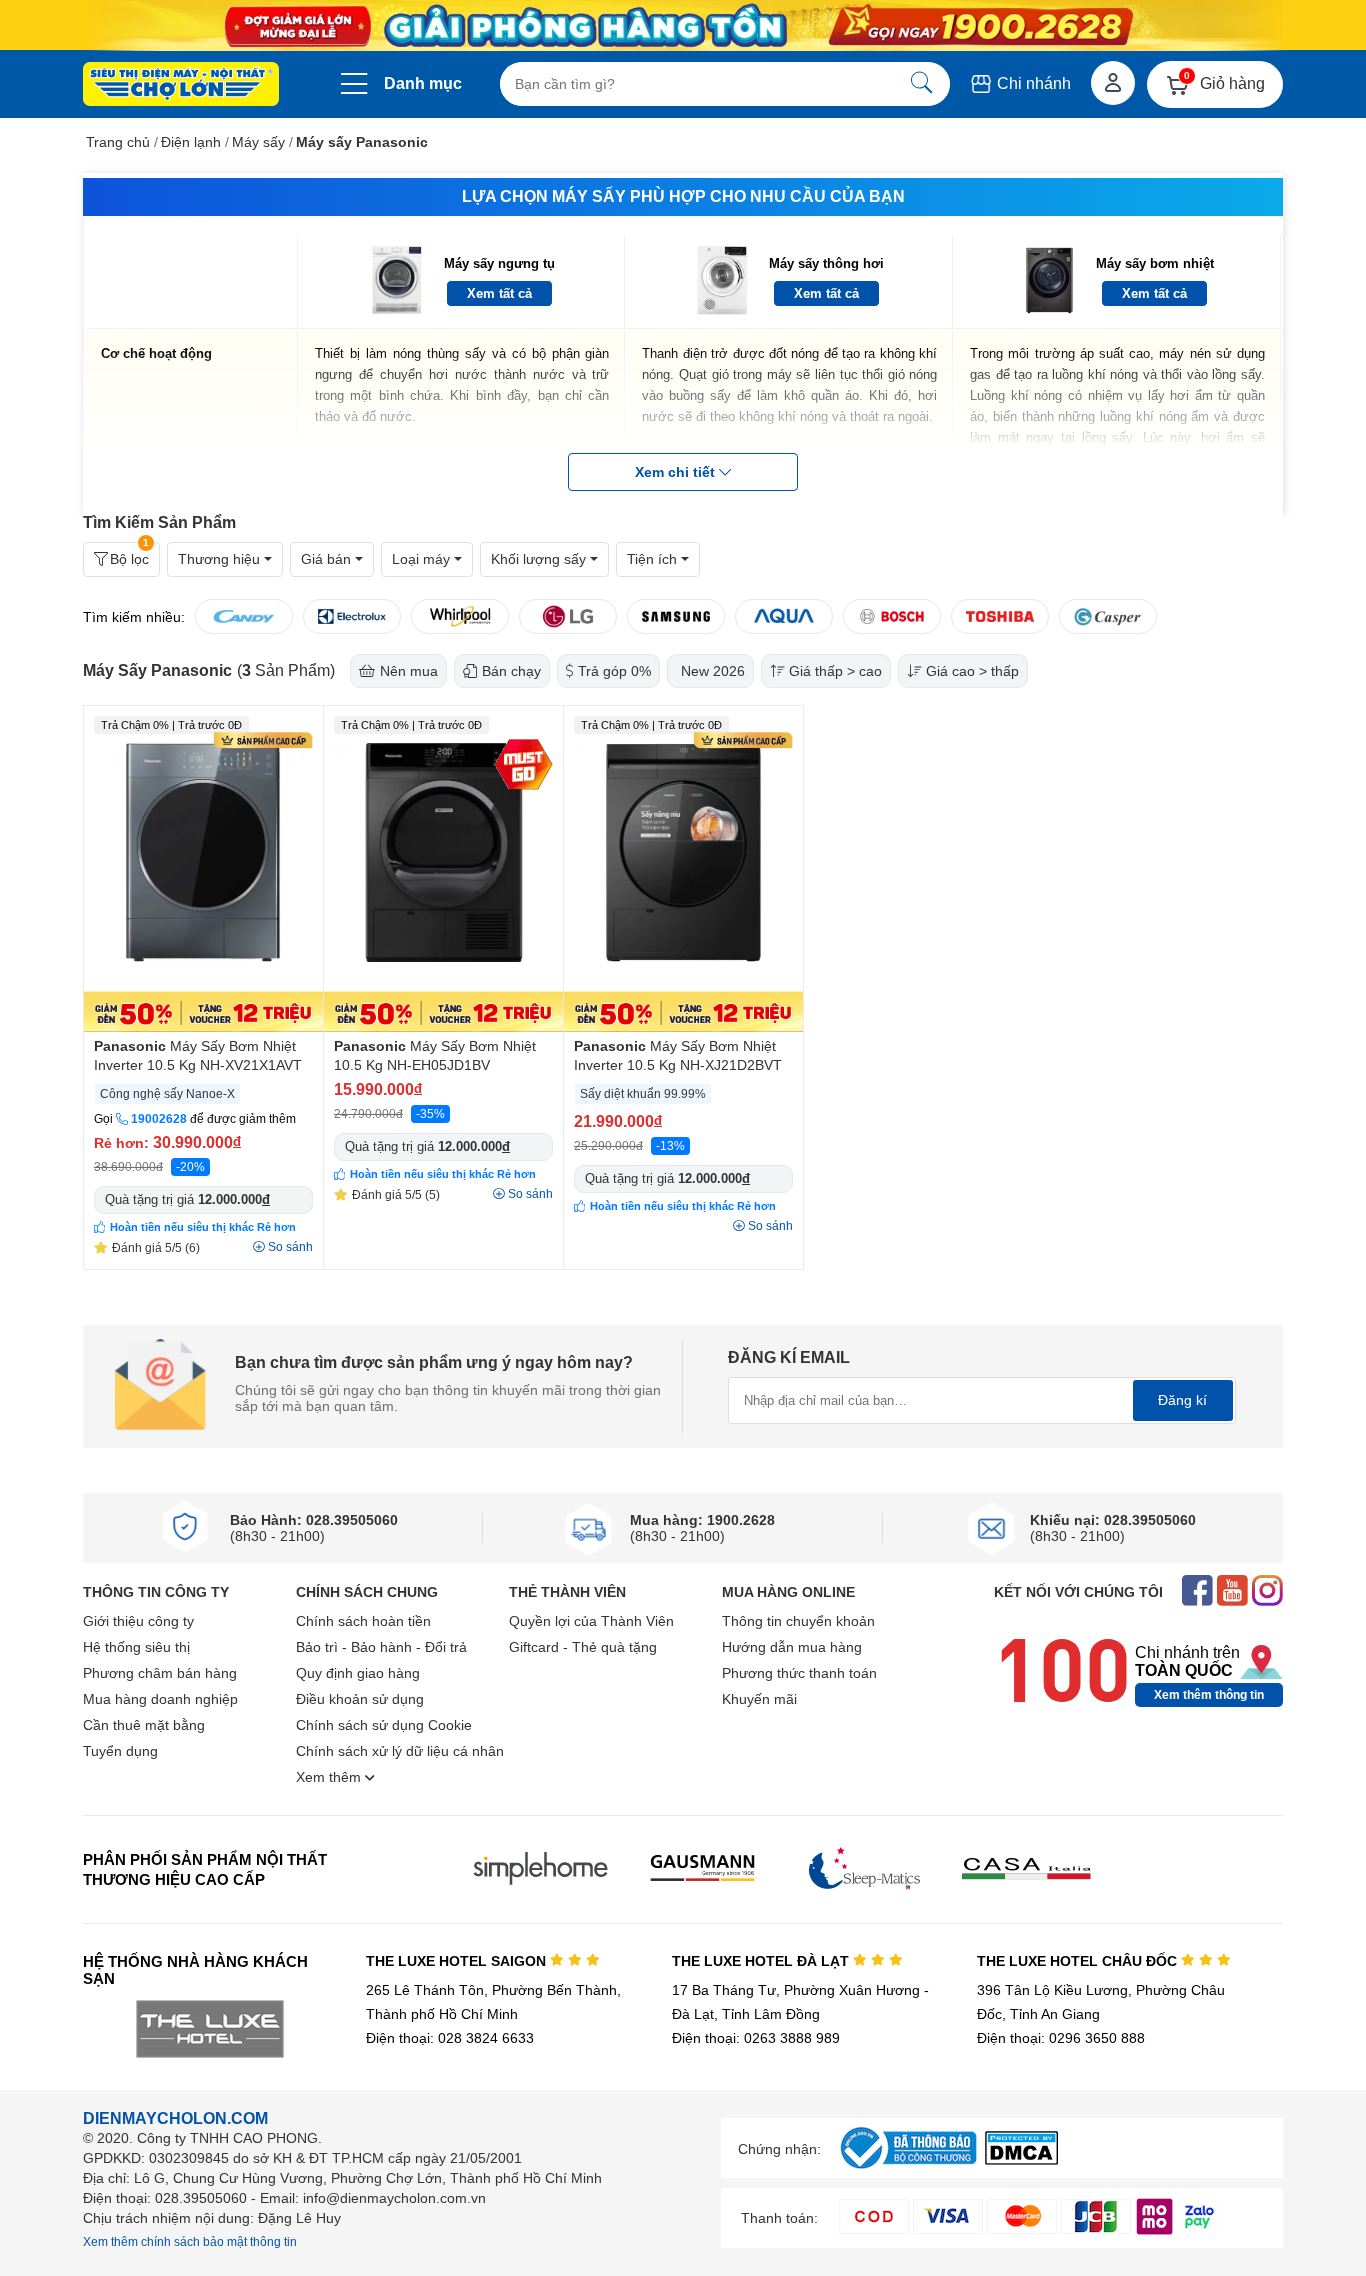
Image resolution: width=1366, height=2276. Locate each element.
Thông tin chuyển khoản (798, 1621)
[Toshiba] (1000, 616)
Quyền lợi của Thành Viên (591, 1621)
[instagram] (1267, 1592)
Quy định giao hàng (358, 1673)
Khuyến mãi (759, 1699)
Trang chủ (118, 142)
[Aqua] (784, 616)
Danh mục (423, 83)
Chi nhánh (1032, 83)
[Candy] (244, 616)
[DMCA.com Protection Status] (1021, 2159)
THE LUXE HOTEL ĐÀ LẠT (762, 1961)
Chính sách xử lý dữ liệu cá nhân (400, 1751)
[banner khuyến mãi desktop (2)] (683, 25)
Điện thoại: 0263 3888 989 (756, 2038)
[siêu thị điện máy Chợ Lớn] (181, 86)
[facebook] (1197, 1592)
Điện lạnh (191, 142)
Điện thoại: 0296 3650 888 (1061, 2038)
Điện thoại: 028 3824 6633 (450, 2038)
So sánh (290, 1247)
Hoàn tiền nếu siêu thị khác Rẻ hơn (203, 1227)
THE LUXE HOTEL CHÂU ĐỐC (1079, 1961)
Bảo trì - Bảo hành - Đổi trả (381, 1647)
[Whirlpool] (460, 616)
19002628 (159, 1119)
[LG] (568, 616)
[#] (908, 2169)
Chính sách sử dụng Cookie (384, 1725)
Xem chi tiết (677, 472)
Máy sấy (258, 142)
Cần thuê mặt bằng (144, 1725)
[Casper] (1108, 616)
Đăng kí (1182, 1400)
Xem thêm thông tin (1209, 1695)
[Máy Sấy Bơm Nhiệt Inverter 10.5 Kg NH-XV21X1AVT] (203, 869)
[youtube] (1232, 1592)
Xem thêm (330, 1777)
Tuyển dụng (120, 1751)
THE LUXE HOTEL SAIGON (458, 1961)
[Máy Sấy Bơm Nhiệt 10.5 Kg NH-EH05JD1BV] (443, 869)
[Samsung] (676, 616)
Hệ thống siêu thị (136, 1647)
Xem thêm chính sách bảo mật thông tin (190, 2242)
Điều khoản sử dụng (360, 1699)
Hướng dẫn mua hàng (792, 1647)
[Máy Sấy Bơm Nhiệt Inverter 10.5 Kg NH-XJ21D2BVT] (683, 869)
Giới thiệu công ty (138, 1621)
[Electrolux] (352, 616)
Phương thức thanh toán (799, 1673)
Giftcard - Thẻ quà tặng (583, 1647)
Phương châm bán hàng (160, 1673)
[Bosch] (892, 616)
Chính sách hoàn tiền (363, 1621)
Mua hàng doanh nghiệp (160, 1699)
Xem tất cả (499, 293)
